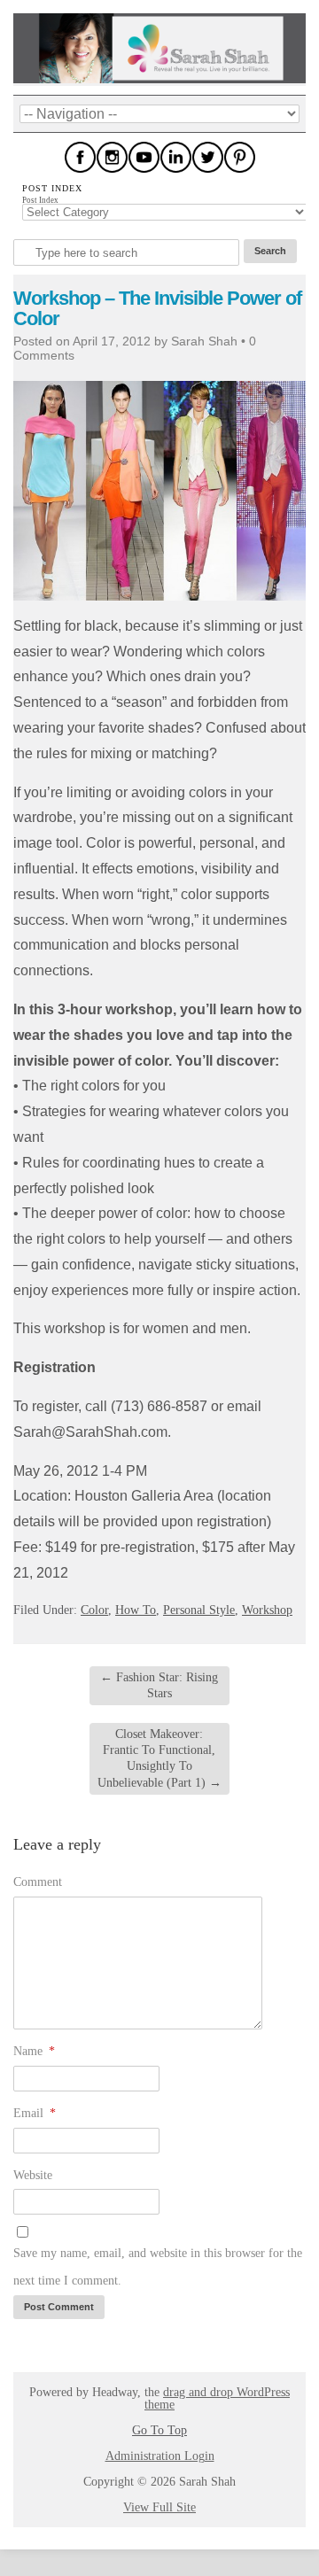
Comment (38, 1882)
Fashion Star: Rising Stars (159, 1685)
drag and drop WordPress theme (217, 2398)
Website (33, 2175)
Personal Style (199, 1610)
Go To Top (159, 2431)
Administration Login (160, 2456)
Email (35, 2113)
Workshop (267, 1610)
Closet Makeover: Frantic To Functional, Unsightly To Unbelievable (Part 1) (159, 1758)
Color (94, 1610)
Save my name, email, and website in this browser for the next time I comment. (158, 2267)
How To (136, 1610)
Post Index (40, 200)
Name (34, 2051)
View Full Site (159, 2507)
